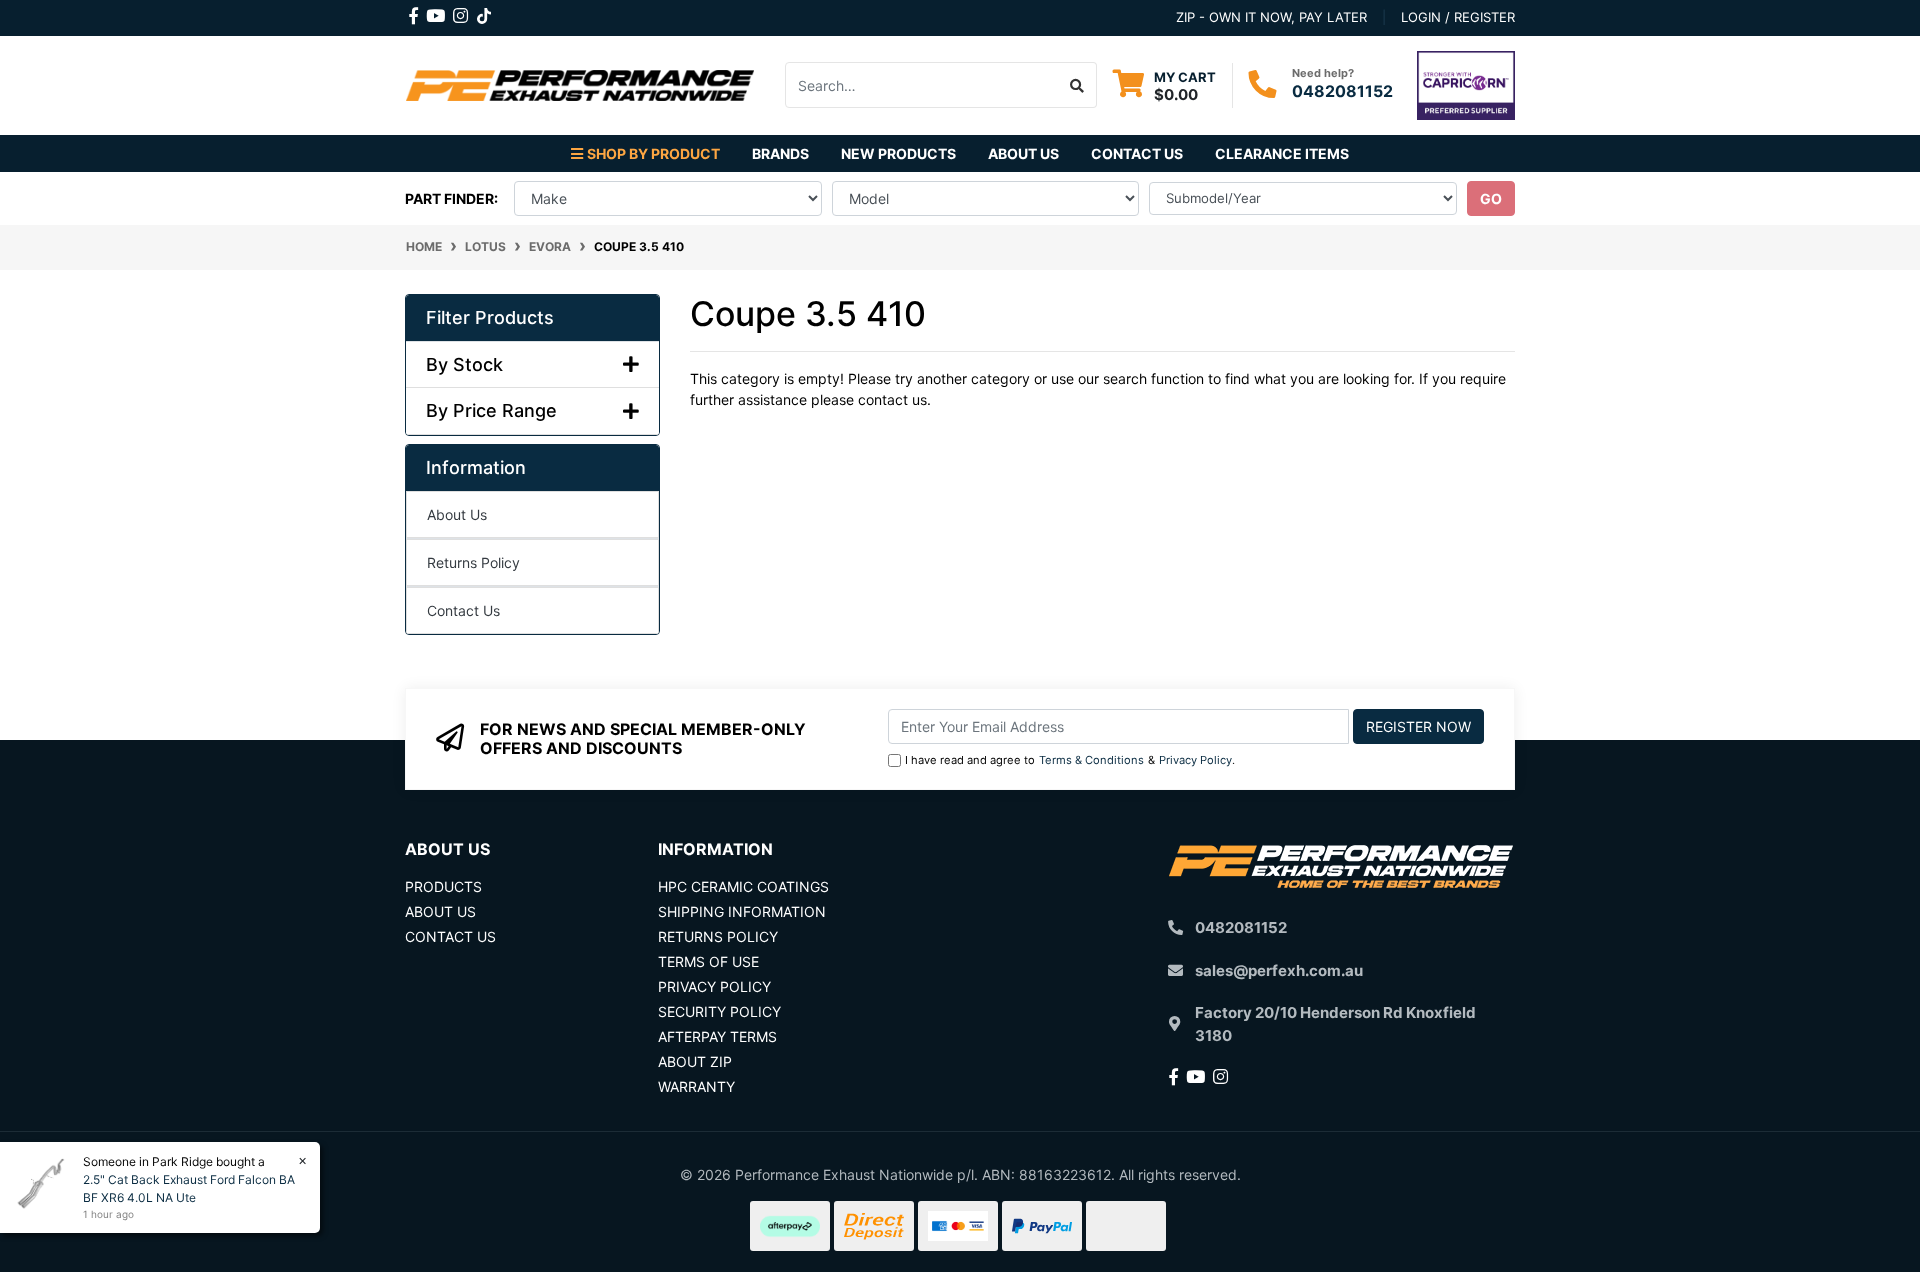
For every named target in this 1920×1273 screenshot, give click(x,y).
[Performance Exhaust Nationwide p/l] (580, 83)
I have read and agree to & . (1070, 760)
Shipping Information (742, 911)
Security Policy (719, 1011)
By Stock (464, 364)
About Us (1023, 153)
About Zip (695, 1061)
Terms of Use (708, 961)
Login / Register (1458, 17)
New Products (898, 153)
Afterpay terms (717, 1036)
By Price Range (491, 410)
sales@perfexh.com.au (1279, 970)
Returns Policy (473, 562)
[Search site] (1077, 85)
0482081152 (1342, 91)
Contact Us (1137, 153)
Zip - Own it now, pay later (1271, 17)
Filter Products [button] (490, 317)
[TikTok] (484, 12)
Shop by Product (653, 153)
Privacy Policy (1195, 760)
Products (443, 886)
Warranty (696, 1086)
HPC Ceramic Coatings (743, 886)
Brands (780, 153)
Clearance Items (1282, 153)
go (1491, 198)
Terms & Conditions (1091, 760)
